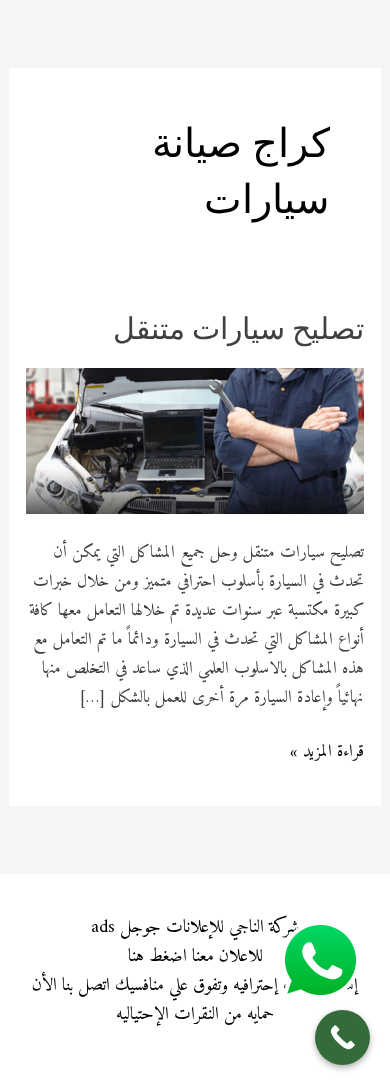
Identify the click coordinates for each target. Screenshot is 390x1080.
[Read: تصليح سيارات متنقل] (195, 440)
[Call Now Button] (342, 1037)
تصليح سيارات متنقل (238, 331)
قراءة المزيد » (327, 752)
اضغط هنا (157, 956)
